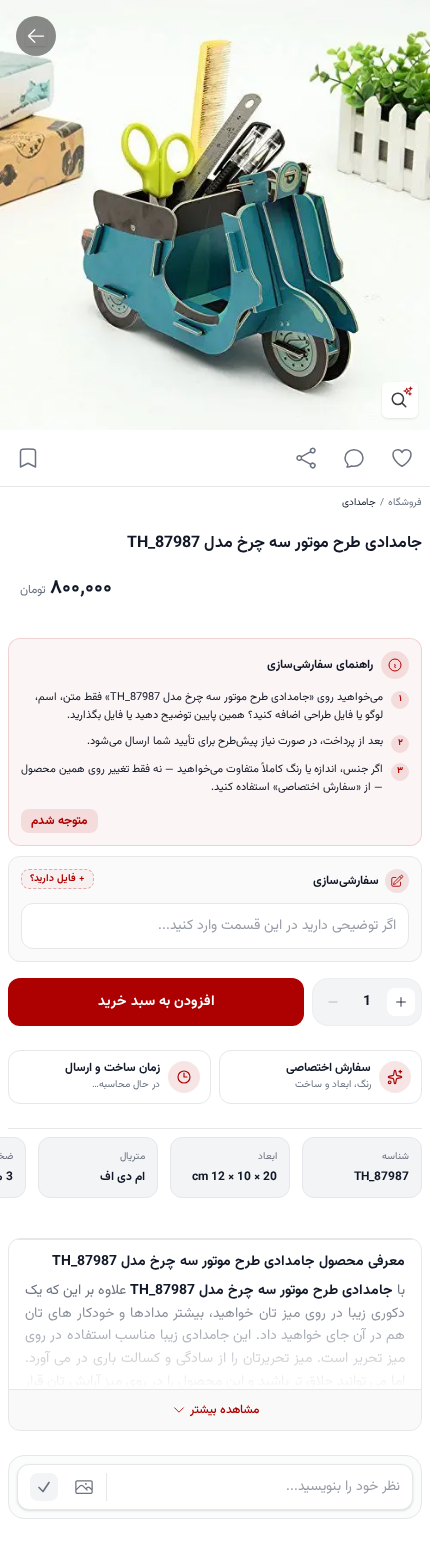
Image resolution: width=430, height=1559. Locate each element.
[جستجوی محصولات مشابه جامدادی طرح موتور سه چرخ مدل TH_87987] (400, 400)
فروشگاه (405, 502)
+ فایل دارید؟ (57, 878)
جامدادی (359, 502)
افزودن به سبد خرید (156, 1002)
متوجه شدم (59, 821)
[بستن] (30, 1462)
